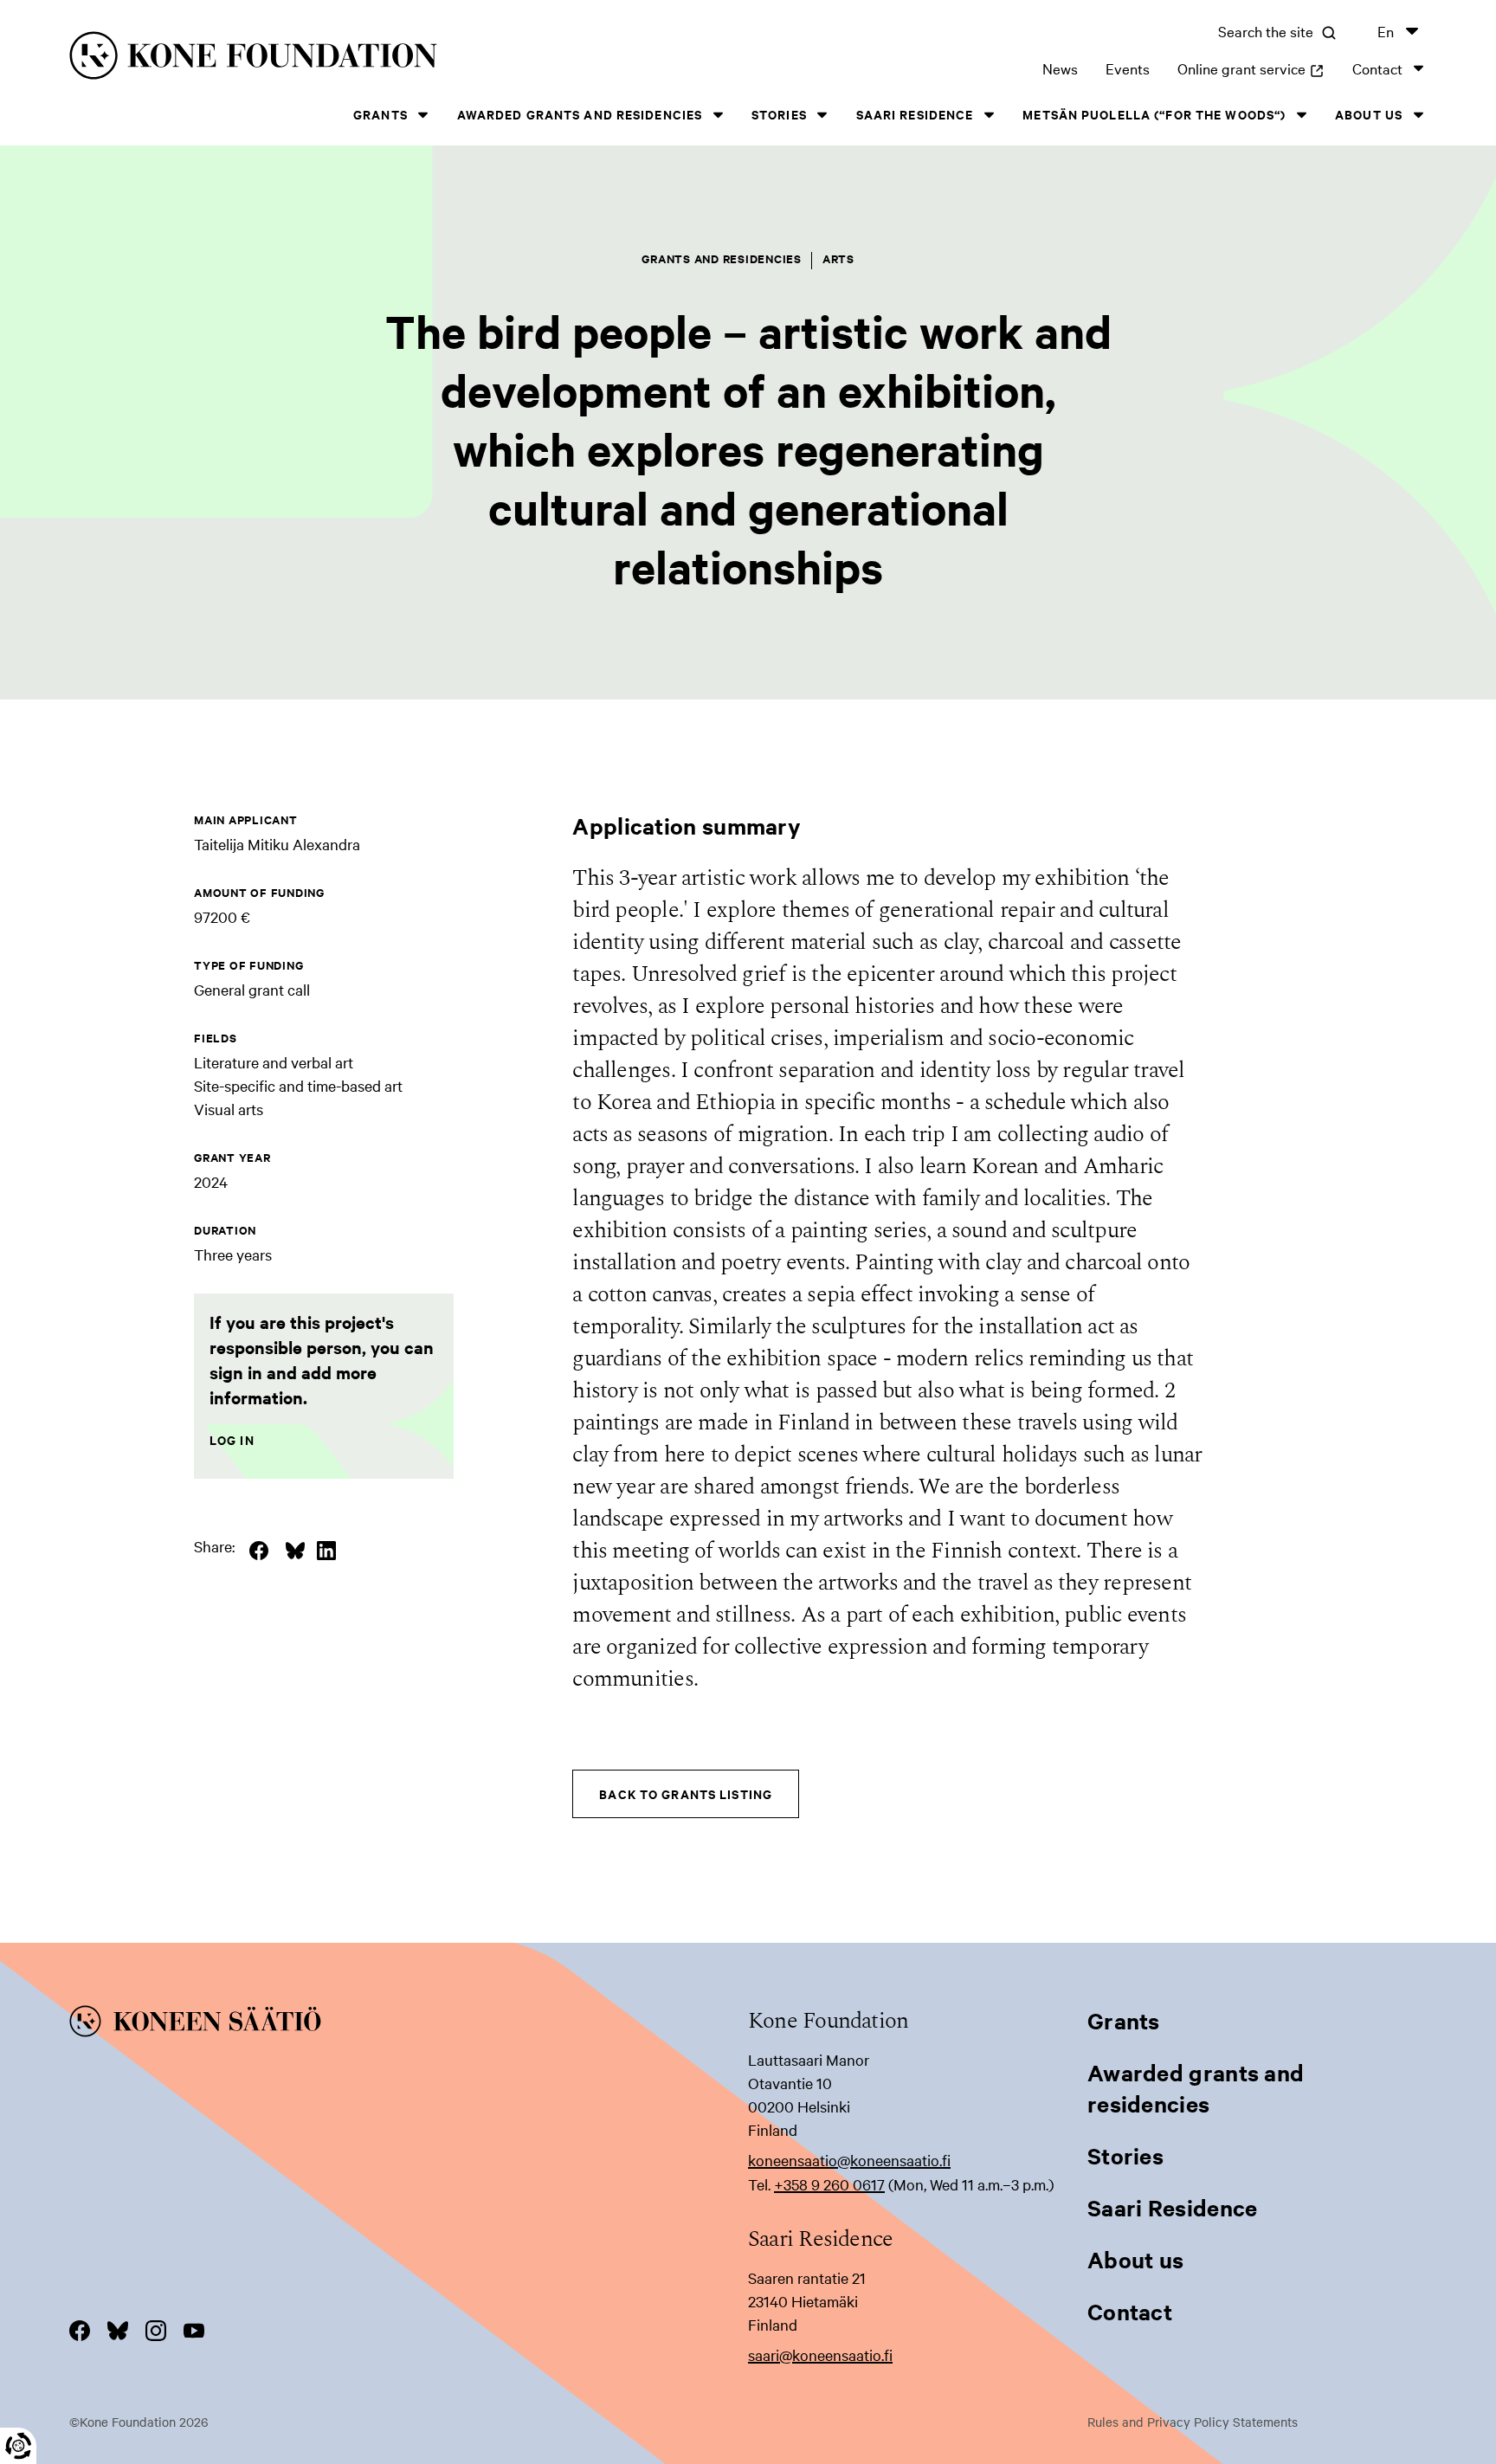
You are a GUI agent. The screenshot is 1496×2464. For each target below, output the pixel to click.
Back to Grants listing (686, 1793)
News (1060, 68)
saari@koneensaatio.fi (820, 2354)
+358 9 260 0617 (829, 2184)
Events (1128, 68)
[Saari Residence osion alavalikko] (989, 115)
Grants (380, 114)
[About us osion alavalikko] (1418, 115)
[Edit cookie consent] (18, 2446)
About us (1369, 114)
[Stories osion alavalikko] (822, 115)
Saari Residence (915, 114)
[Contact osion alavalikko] (1418, 68)
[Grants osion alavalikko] (423, 115)
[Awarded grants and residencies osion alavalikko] (718, 115)
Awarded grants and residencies (580, 114)
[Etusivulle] (371, 58)
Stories (779, 114)
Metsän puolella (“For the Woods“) (1154, 114)
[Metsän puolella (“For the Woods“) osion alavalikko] (1301, 115)
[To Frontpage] (409, 2024)
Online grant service (1251, 68)
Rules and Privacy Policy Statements (1193, 2422)
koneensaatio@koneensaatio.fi (849, 2160)
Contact (1377, 68)
